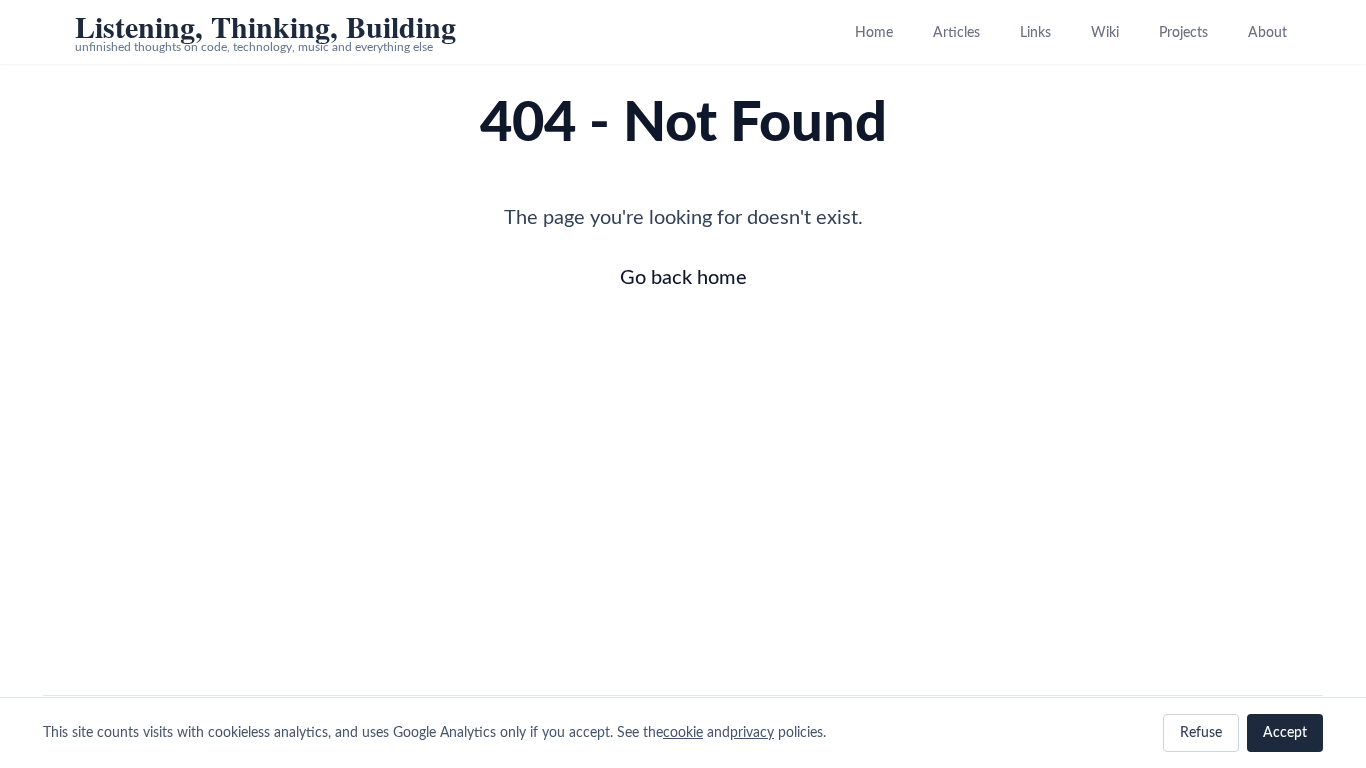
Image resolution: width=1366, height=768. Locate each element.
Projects (1183, 33)
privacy (752, 733)
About (1267, 33)
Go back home (683, 278)
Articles (956, 33)
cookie (683, 733)
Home (874, 33)
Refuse (1201, 733)
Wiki (1105, 33)
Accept (1285, 733)
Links (1035, 33)
